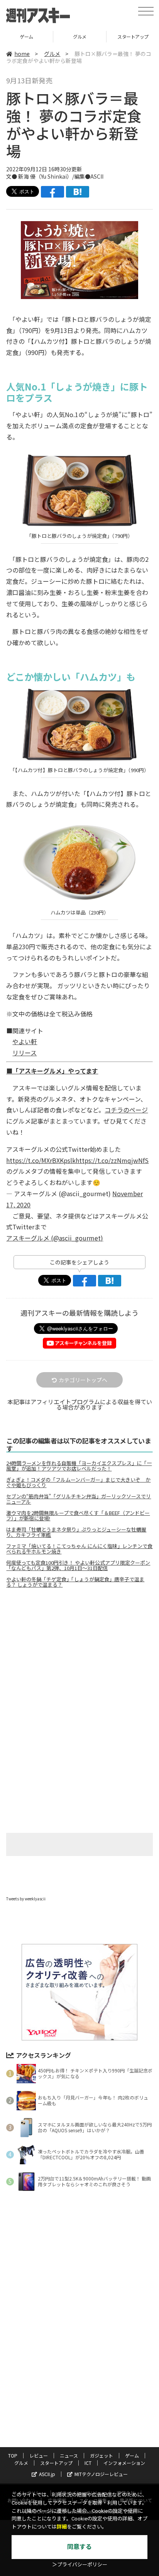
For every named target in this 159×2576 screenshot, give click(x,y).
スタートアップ (80, 36)
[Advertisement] (79, 1659)
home (22, 54)
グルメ (26, 36)
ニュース (69, 2455)
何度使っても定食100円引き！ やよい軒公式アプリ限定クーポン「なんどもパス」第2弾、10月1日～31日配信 (78, 1565)
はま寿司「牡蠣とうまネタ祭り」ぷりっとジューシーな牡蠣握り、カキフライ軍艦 (76, 1532)
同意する (79, 2547)
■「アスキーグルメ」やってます (52, 1071)
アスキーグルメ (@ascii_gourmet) (55, 1238)
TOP (13, 2455)
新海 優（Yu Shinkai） (45, 176)
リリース (25, 1053)
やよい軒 (25, 1041)
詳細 (62, 2527)
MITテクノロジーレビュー (101, 2474)
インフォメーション (124, 2463)
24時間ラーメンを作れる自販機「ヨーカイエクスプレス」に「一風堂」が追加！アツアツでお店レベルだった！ (79, 1466)
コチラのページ (126, 1110)
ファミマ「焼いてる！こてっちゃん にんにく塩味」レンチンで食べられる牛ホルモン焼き (79, 1549)
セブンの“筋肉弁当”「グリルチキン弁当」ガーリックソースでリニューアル (79, 1499)
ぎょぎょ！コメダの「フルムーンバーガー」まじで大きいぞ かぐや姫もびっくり (78, 1482)
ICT (88, 2463)
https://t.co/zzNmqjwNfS (112, 1160)
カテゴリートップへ (83, 1380)
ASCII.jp (47, 2474)
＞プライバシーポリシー (80, 2565)
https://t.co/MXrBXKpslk (41, 1160)
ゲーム (132, 2455)
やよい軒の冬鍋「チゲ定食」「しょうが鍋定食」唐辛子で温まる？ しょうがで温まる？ (75, 1582)
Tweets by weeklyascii (26, 1899)
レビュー (39, 2455)
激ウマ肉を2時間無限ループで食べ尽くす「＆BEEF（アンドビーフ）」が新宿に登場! (78, 1516)
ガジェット (101, 2455)
